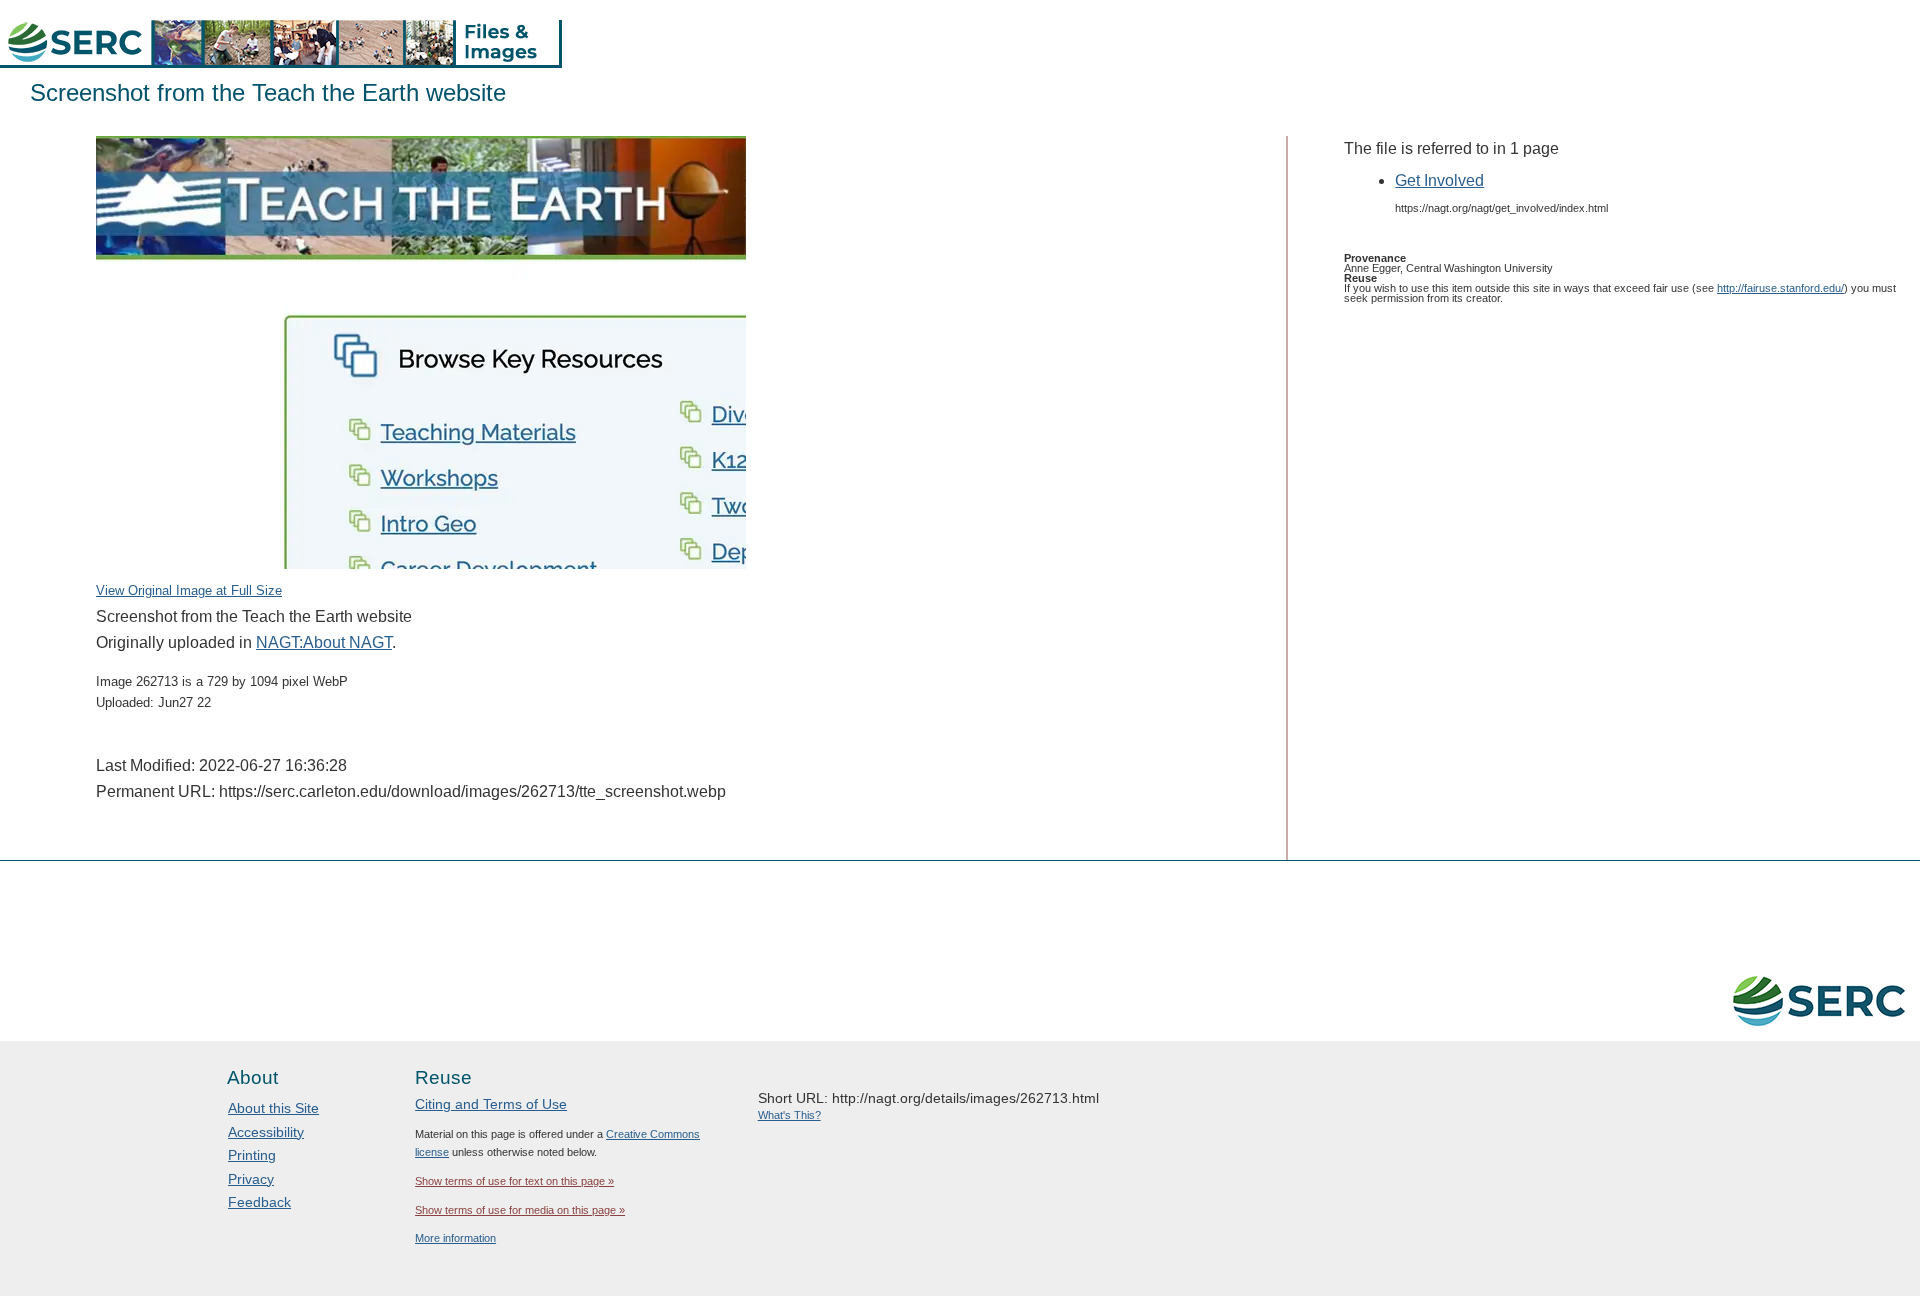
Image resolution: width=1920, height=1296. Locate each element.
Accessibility (266, 1132)
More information (455, 1238)
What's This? (789, 1115)
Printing (252, 1155)
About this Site (273, 1108)
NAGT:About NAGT (324, 642)
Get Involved (1439, 180)
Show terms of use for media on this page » (520, 1210)
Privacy (251, 1179)
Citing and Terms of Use (491, 1104)
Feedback (259, 1202)
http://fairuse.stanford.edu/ (1780, 288)
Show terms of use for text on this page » (514, 1181)
